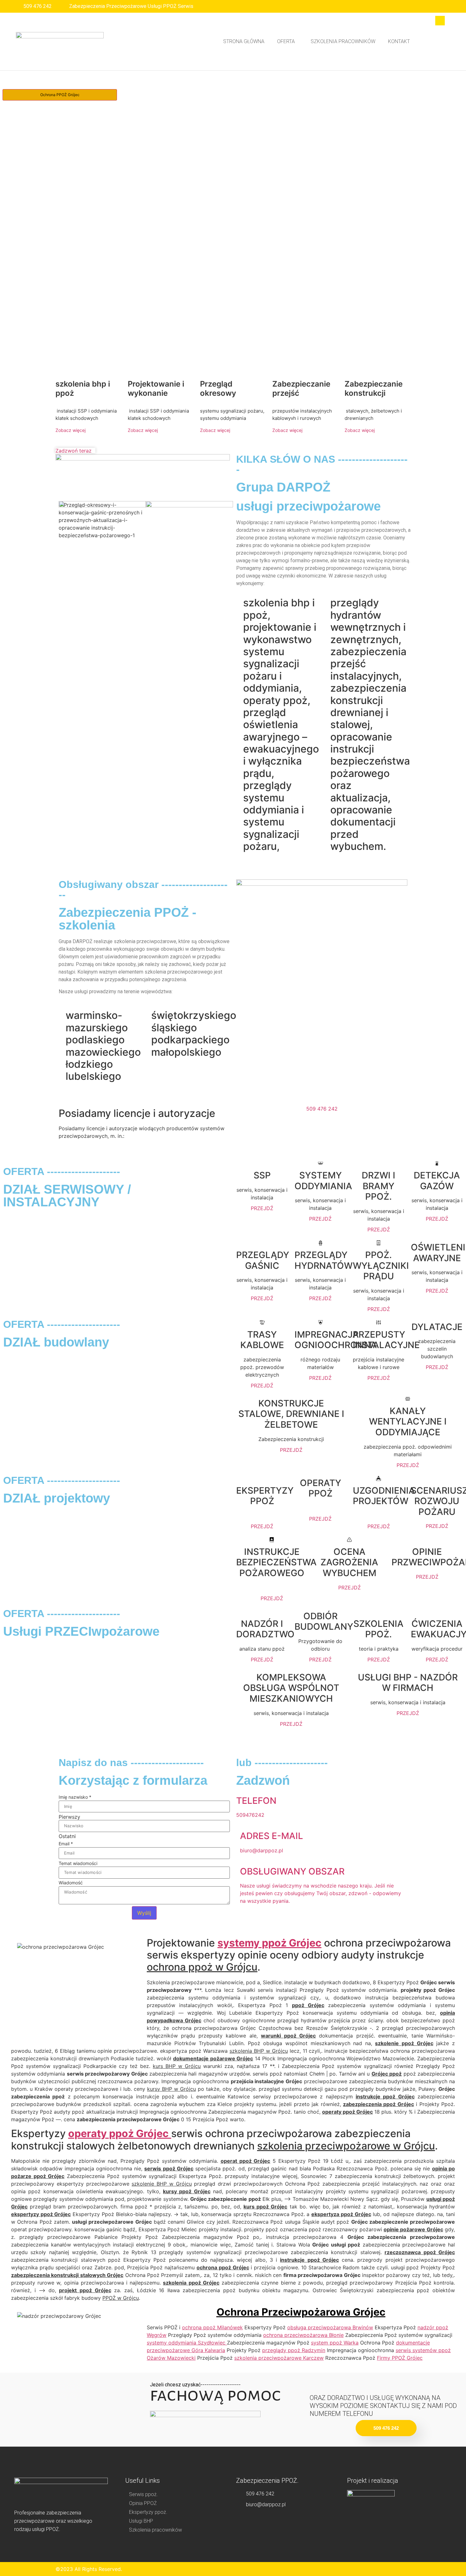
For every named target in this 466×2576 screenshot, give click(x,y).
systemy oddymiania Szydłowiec (187, 2343)
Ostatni (67, 1836)
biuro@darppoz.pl (262, 1850)
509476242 (250, 1815)
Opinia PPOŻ (143, 2503)
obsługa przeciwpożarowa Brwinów (330, 2327)
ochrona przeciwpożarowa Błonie (303, 2335)
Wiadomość (71, 1883)
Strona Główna (244, 41)
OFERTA (286, 41)
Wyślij (144, 1913)
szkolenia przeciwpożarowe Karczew (279, 2358)
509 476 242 (322, 1109)
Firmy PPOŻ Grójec (400, 2358)
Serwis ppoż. (143, 2494)
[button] (288, 42)
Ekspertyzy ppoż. (148, 2512)
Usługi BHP (141, 2521)
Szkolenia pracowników (343, 41)
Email (66, 1844)
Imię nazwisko (75, 1797)
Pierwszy (69, 1817)
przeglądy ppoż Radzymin (294, 2350)
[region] (233, 241)
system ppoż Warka (335, 2343)
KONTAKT (399, 41)
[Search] (436, 47)
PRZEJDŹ (262, 1208)
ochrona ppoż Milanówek (212, 2327)
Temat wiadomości (78, 1863)
